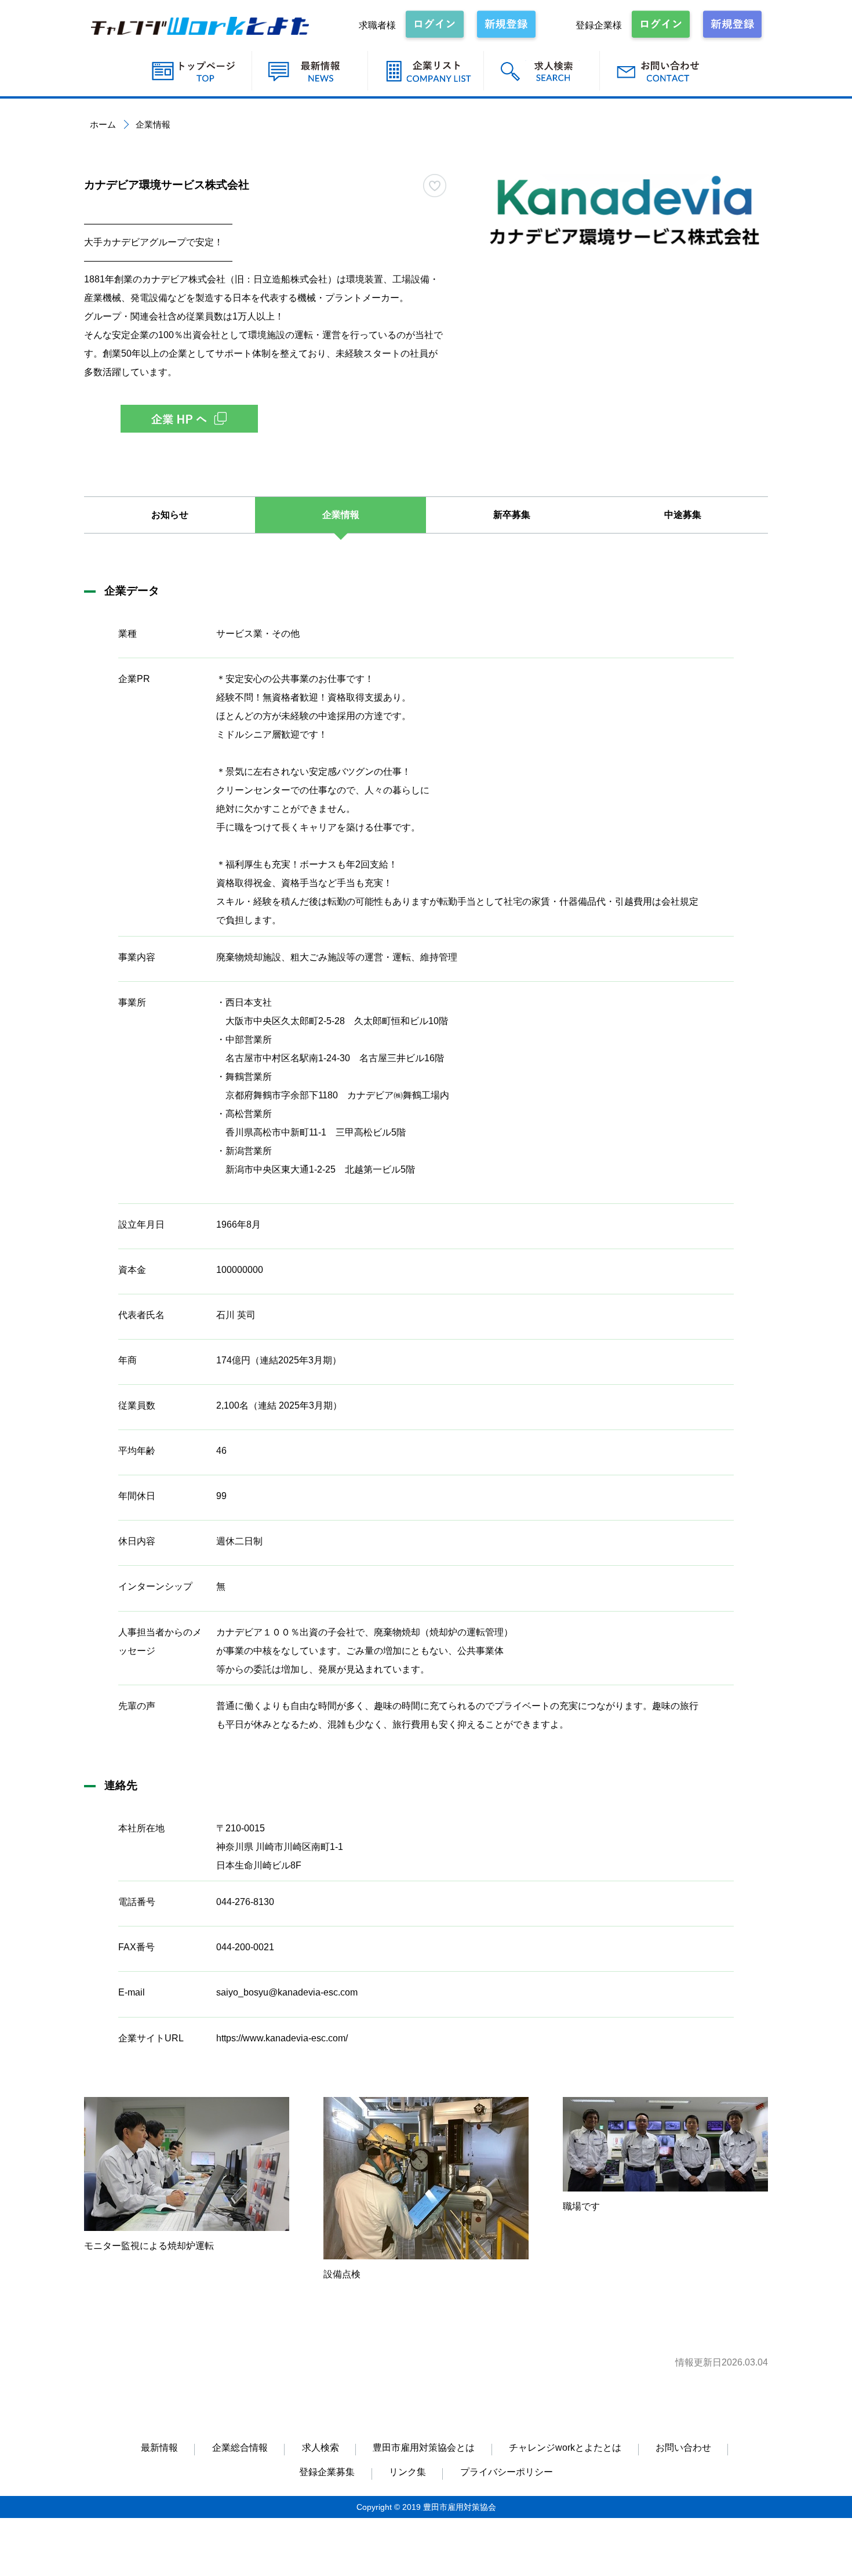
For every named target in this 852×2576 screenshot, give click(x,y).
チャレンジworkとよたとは (565, 2448)
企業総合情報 (240, 2448)
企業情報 (341, 515)
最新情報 (159, 2448)
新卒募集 (512, 515)
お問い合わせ (683, 2448)
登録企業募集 (327, 2472)
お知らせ (170, 515)
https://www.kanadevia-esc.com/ (282, 2038)
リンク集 (407, 2472)
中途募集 (683, 515)
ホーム (103, 124)
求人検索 (321, 2448)
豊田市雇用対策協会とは (424, 2448)
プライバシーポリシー (507, 2472)
